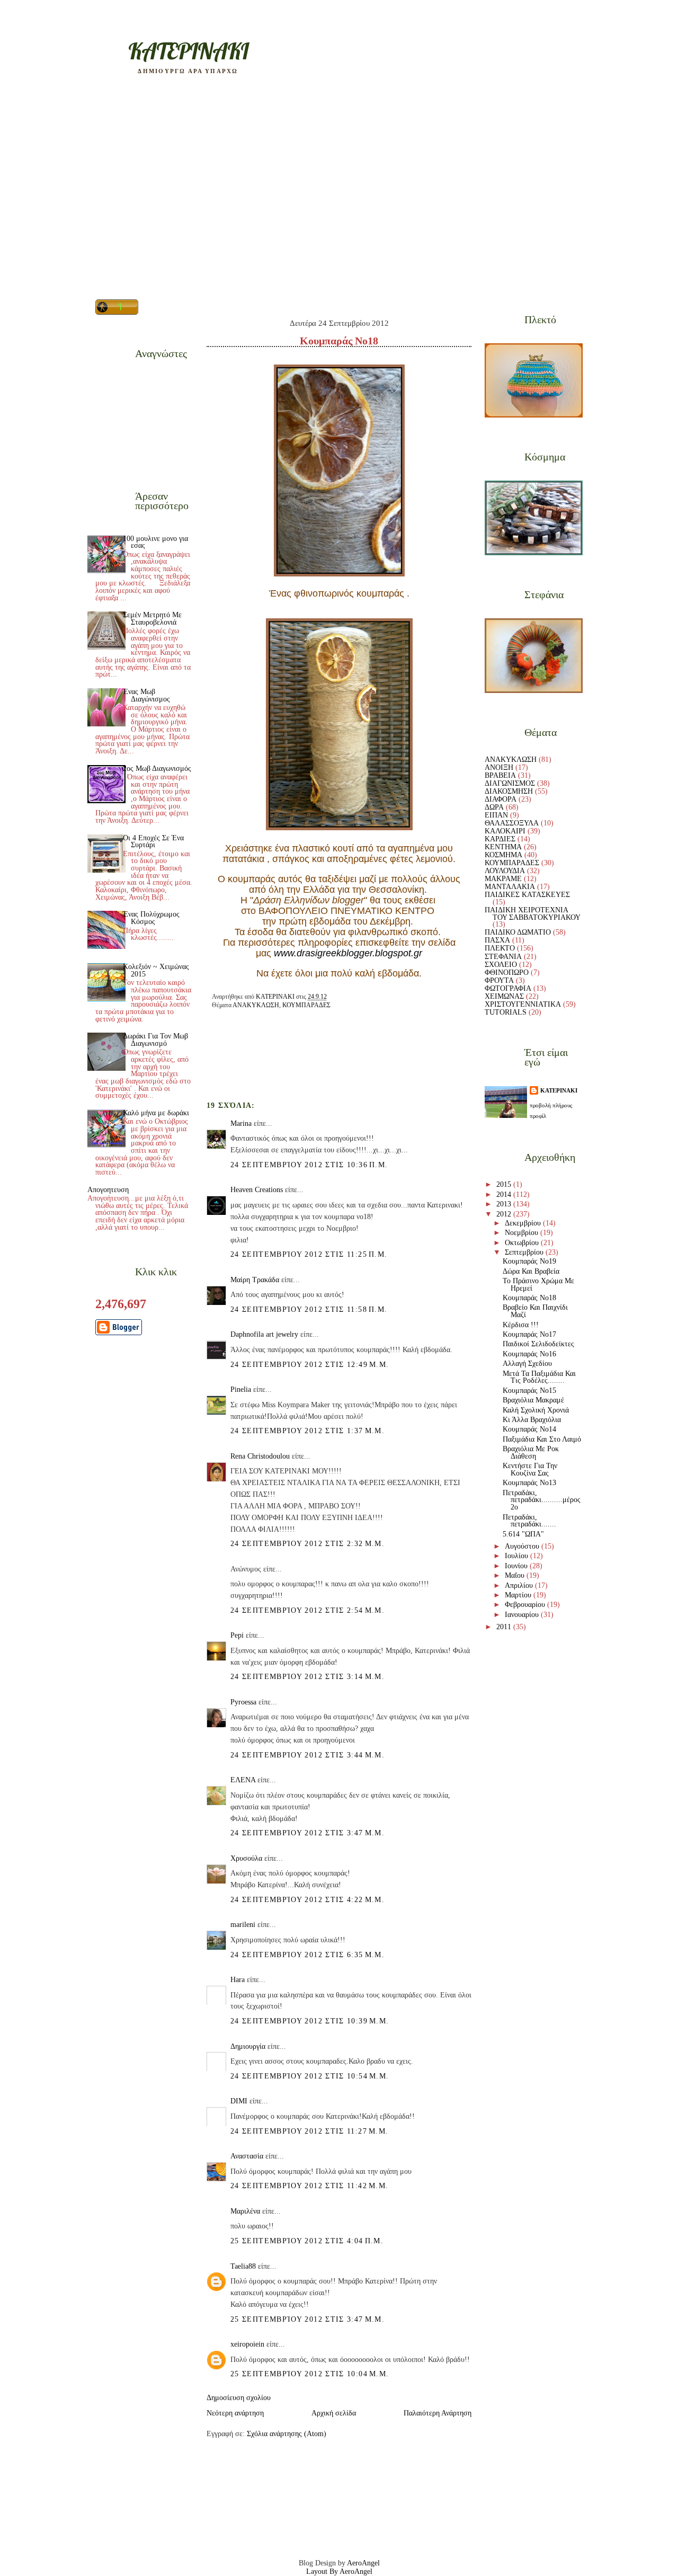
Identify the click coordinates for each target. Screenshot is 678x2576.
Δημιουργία (248, 2046)
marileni (243, 1925)
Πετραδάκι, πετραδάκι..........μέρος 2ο (542, 1500)
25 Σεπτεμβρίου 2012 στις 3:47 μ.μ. (307, 2319)
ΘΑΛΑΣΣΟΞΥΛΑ (512, 823)
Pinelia (241, 1389)
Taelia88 (243, 2266)
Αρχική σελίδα (334, 2413)
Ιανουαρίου (523, 1615)
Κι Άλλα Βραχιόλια (532, 1420)
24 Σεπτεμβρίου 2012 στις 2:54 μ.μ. (307, 1610)
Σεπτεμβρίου (525, 1252)
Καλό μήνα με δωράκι (156, 1113)
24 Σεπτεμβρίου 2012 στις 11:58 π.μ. (309, 1309)
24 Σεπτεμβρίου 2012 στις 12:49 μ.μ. (310, 1365)
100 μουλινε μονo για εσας (155, 542)
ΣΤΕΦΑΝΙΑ (503, 957)
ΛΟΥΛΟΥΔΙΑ (505, 871)
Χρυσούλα (246, 1858)
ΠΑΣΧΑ (497, 940)
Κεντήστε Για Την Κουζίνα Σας (530, 1469)
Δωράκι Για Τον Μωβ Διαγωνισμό (155, 1040)
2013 (505, 1204)
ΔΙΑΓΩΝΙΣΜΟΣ (510, 783)
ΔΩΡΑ (494, 807)
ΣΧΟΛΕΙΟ (501, 965)
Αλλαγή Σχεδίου (527, 1363)
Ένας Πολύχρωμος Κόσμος (151, 918)
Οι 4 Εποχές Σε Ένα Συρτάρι (153, 842)
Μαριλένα (245, 2211)
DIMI (239, 2101)
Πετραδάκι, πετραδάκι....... (529, 1521)
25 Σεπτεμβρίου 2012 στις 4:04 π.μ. (307, 2241)
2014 (505, 1194)
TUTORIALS (506, 1012)
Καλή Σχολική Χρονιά (536, 1410)
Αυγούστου (523, 1546)
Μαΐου (516, 1575)
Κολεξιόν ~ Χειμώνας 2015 (156, 970)
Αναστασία (247, 2156)
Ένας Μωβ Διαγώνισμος (146, 695)
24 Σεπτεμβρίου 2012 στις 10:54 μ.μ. (310, 2076)
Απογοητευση (108, 1190)
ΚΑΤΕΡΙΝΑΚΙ (559, 1090)
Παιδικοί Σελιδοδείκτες (538, 1344)
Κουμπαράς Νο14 (529, 1429)
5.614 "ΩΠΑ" (523, 1534)
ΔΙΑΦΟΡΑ (501, 799)
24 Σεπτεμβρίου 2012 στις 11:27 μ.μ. (309, 2131)
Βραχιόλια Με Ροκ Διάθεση (531, 1453)
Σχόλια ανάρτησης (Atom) (287, 2434)
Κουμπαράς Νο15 (529, 1391)
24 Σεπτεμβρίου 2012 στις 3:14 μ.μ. (307, 1677)
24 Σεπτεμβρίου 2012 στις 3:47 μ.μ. (307, 1833)
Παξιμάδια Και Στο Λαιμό (542, 1439)
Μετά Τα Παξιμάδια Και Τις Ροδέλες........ (539, 1377)
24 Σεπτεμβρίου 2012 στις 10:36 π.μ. (309, 1165)
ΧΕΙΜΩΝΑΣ (504, 996)
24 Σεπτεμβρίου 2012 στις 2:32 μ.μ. (307, 1544)
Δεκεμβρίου (524, 1223)
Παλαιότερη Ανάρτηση (438, 2413)
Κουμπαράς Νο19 (529, 1261)
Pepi (237, 1635)
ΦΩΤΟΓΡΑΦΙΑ (508, 988)
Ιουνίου (517, 1566)
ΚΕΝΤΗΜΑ (503, 847)
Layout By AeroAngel (339, 2571)
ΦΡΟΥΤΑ (499, 980)
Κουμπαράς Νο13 (529, 1483)
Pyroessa (243, 1702)
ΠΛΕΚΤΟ (500, 948)
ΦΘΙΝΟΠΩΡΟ (507, 972)
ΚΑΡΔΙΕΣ (500, 839)
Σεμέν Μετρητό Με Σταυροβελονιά (152, 619)
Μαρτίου (519, 1595)
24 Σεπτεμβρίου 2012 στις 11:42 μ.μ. (309, 2186)
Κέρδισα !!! (521, 1325)
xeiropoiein (247, 2344)
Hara (238, 1980)
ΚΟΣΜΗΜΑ (503, 855)
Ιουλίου (518, 1556)
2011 (505, 1627)
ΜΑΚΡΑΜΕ (503, 879)
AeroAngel (363, 2563)
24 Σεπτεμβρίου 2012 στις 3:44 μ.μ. (307, 1755)
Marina (241, 1123)
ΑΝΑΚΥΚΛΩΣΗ (256, 1005)
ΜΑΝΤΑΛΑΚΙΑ (510, 887)
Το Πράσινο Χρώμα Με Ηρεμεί (538, 1285)
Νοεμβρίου (523, 1233)
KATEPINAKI (188, 51)
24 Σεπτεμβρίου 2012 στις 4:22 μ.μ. (307, 1900)
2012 (505, 1214)
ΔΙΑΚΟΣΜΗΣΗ (509, 791)
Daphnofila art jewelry (264, 1334)
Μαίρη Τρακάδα (255, 1280)
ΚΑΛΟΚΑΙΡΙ (505, 831)
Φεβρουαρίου (526, 1605)
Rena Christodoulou (260, 1456)
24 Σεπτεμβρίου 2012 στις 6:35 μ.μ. (307, 1955)
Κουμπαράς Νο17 (529, 1334)
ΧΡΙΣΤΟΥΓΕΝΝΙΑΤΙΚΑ (523, 1004)
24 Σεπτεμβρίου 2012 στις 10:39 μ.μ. (310, 2021)
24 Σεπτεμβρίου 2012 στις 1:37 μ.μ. (307, 1431)
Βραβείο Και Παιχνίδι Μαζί (535, 1311)
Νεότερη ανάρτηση (235, 2413)
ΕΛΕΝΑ (243, 1780)
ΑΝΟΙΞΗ (499, 767)
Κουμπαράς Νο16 (529, 1354)
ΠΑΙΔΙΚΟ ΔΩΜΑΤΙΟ (518, 932)
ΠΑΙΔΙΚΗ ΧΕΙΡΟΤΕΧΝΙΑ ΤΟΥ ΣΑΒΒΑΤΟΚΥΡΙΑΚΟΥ (533, 914)
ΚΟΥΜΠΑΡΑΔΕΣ (306, 1005)
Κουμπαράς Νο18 (529, 1298)
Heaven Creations (257, 1190)
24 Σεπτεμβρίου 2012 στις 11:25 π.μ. (309, 1254)
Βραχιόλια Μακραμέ (533, 1400)
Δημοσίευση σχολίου (239, 2398)
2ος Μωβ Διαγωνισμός (157, 769)
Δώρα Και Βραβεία (531, 1271)
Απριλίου (520, 1585)
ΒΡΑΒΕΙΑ (500, 775)
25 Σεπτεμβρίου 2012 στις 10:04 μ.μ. (310, 2374)
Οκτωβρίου (523, 1243)
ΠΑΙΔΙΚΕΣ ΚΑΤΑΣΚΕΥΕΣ (527, 895)
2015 (505, 1184)
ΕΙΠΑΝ (496, 815)
